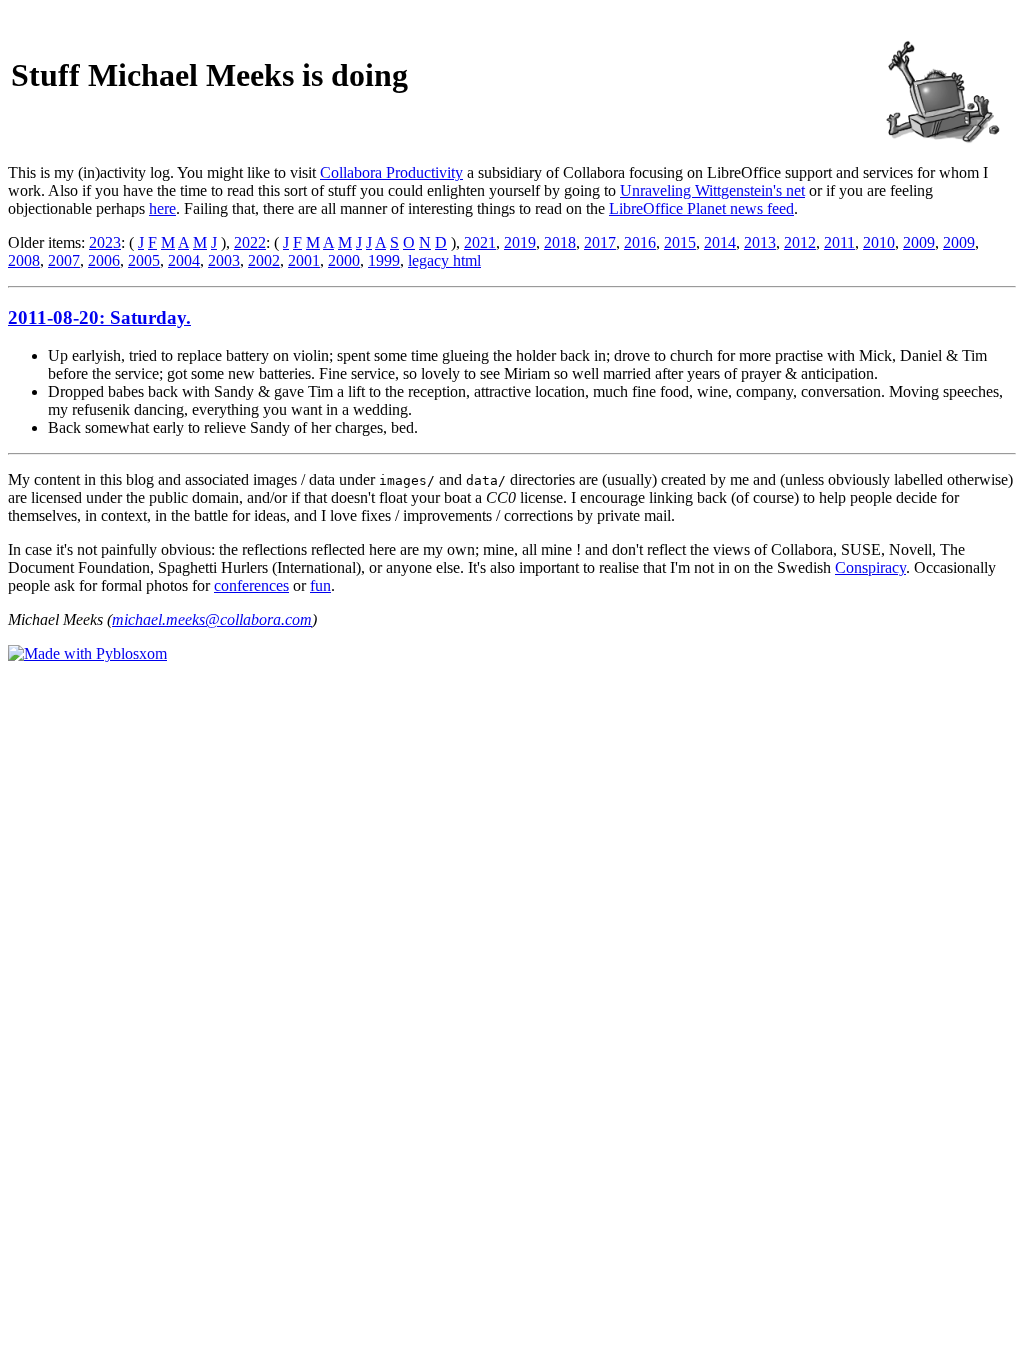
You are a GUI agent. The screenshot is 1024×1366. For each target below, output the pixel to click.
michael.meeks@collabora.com (212, 619)
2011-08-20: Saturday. (99, 317)
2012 (800, 242)
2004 (184, 260)
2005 (144, 260)
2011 (839, 242)
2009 (919, 242)
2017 (600, 242)
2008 (24, 260)
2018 (560, 242)
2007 (64, 260)
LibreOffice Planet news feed (701, 208)
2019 (520, 242)
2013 (760, 242)
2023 (105, 242)
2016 (640, 242)
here (162, 208)
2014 (720, 242)
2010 (879, 242)
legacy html (444, 260)
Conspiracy (870, 567)
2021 (480, 242)
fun (320, 585)
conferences (251, 585)
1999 (384, 260)
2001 (304, 260)
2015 (680, 242)
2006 (104, 260)
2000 (344, 260)
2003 (224, 260)
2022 (250, 242)
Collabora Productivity (391, 172)
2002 (264, 260)
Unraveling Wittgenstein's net (712, 190)
